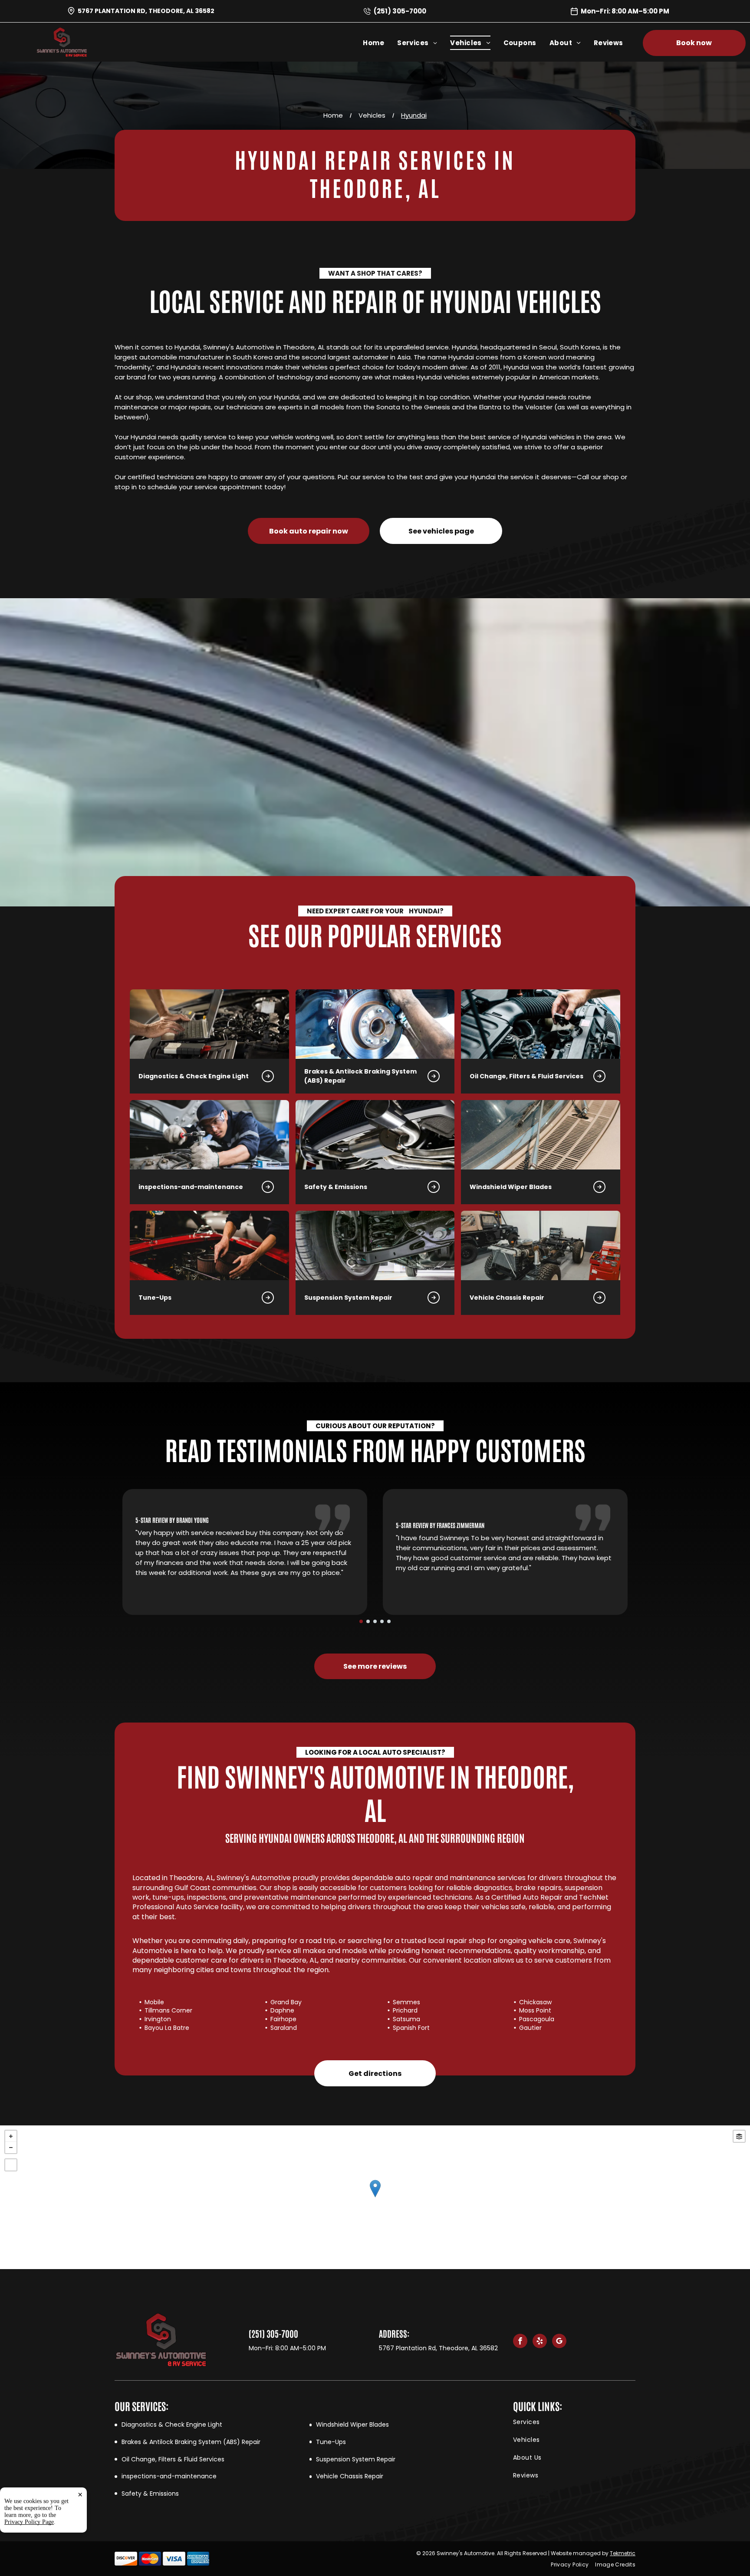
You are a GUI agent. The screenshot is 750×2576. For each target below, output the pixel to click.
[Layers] (739, 2136)
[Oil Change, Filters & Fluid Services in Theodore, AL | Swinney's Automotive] (541, 1024)
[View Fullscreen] (11, 2165)
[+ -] (375, 2197)
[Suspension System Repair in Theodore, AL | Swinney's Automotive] (375, 1245)
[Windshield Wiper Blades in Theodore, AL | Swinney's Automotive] (541, 1135)
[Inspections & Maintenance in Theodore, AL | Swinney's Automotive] (209, 1135)
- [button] (11, 2148)
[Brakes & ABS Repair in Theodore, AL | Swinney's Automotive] (375, 1024)
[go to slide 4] (382, 1621)
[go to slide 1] (361, 1621)
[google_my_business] (559, 2342)
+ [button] (11, 2136)
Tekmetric (623, 2553)
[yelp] (540, 2342)
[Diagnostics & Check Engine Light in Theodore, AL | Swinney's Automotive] (209, 1024)
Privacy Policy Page (29, 2522)
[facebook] (520, 2342)
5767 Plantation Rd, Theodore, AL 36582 (146, 11)
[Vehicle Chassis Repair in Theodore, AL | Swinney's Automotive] (541, 1245)
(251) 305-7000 (400, 11)
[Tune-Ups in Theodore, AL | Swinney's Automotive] (209, 1245)
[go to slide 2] (368, 1621)
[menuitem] (380, 43)
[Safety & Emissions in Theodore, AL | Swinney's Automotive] (375, 1135)
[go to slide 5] (389, 1621)
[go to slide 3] (375, 1621)
